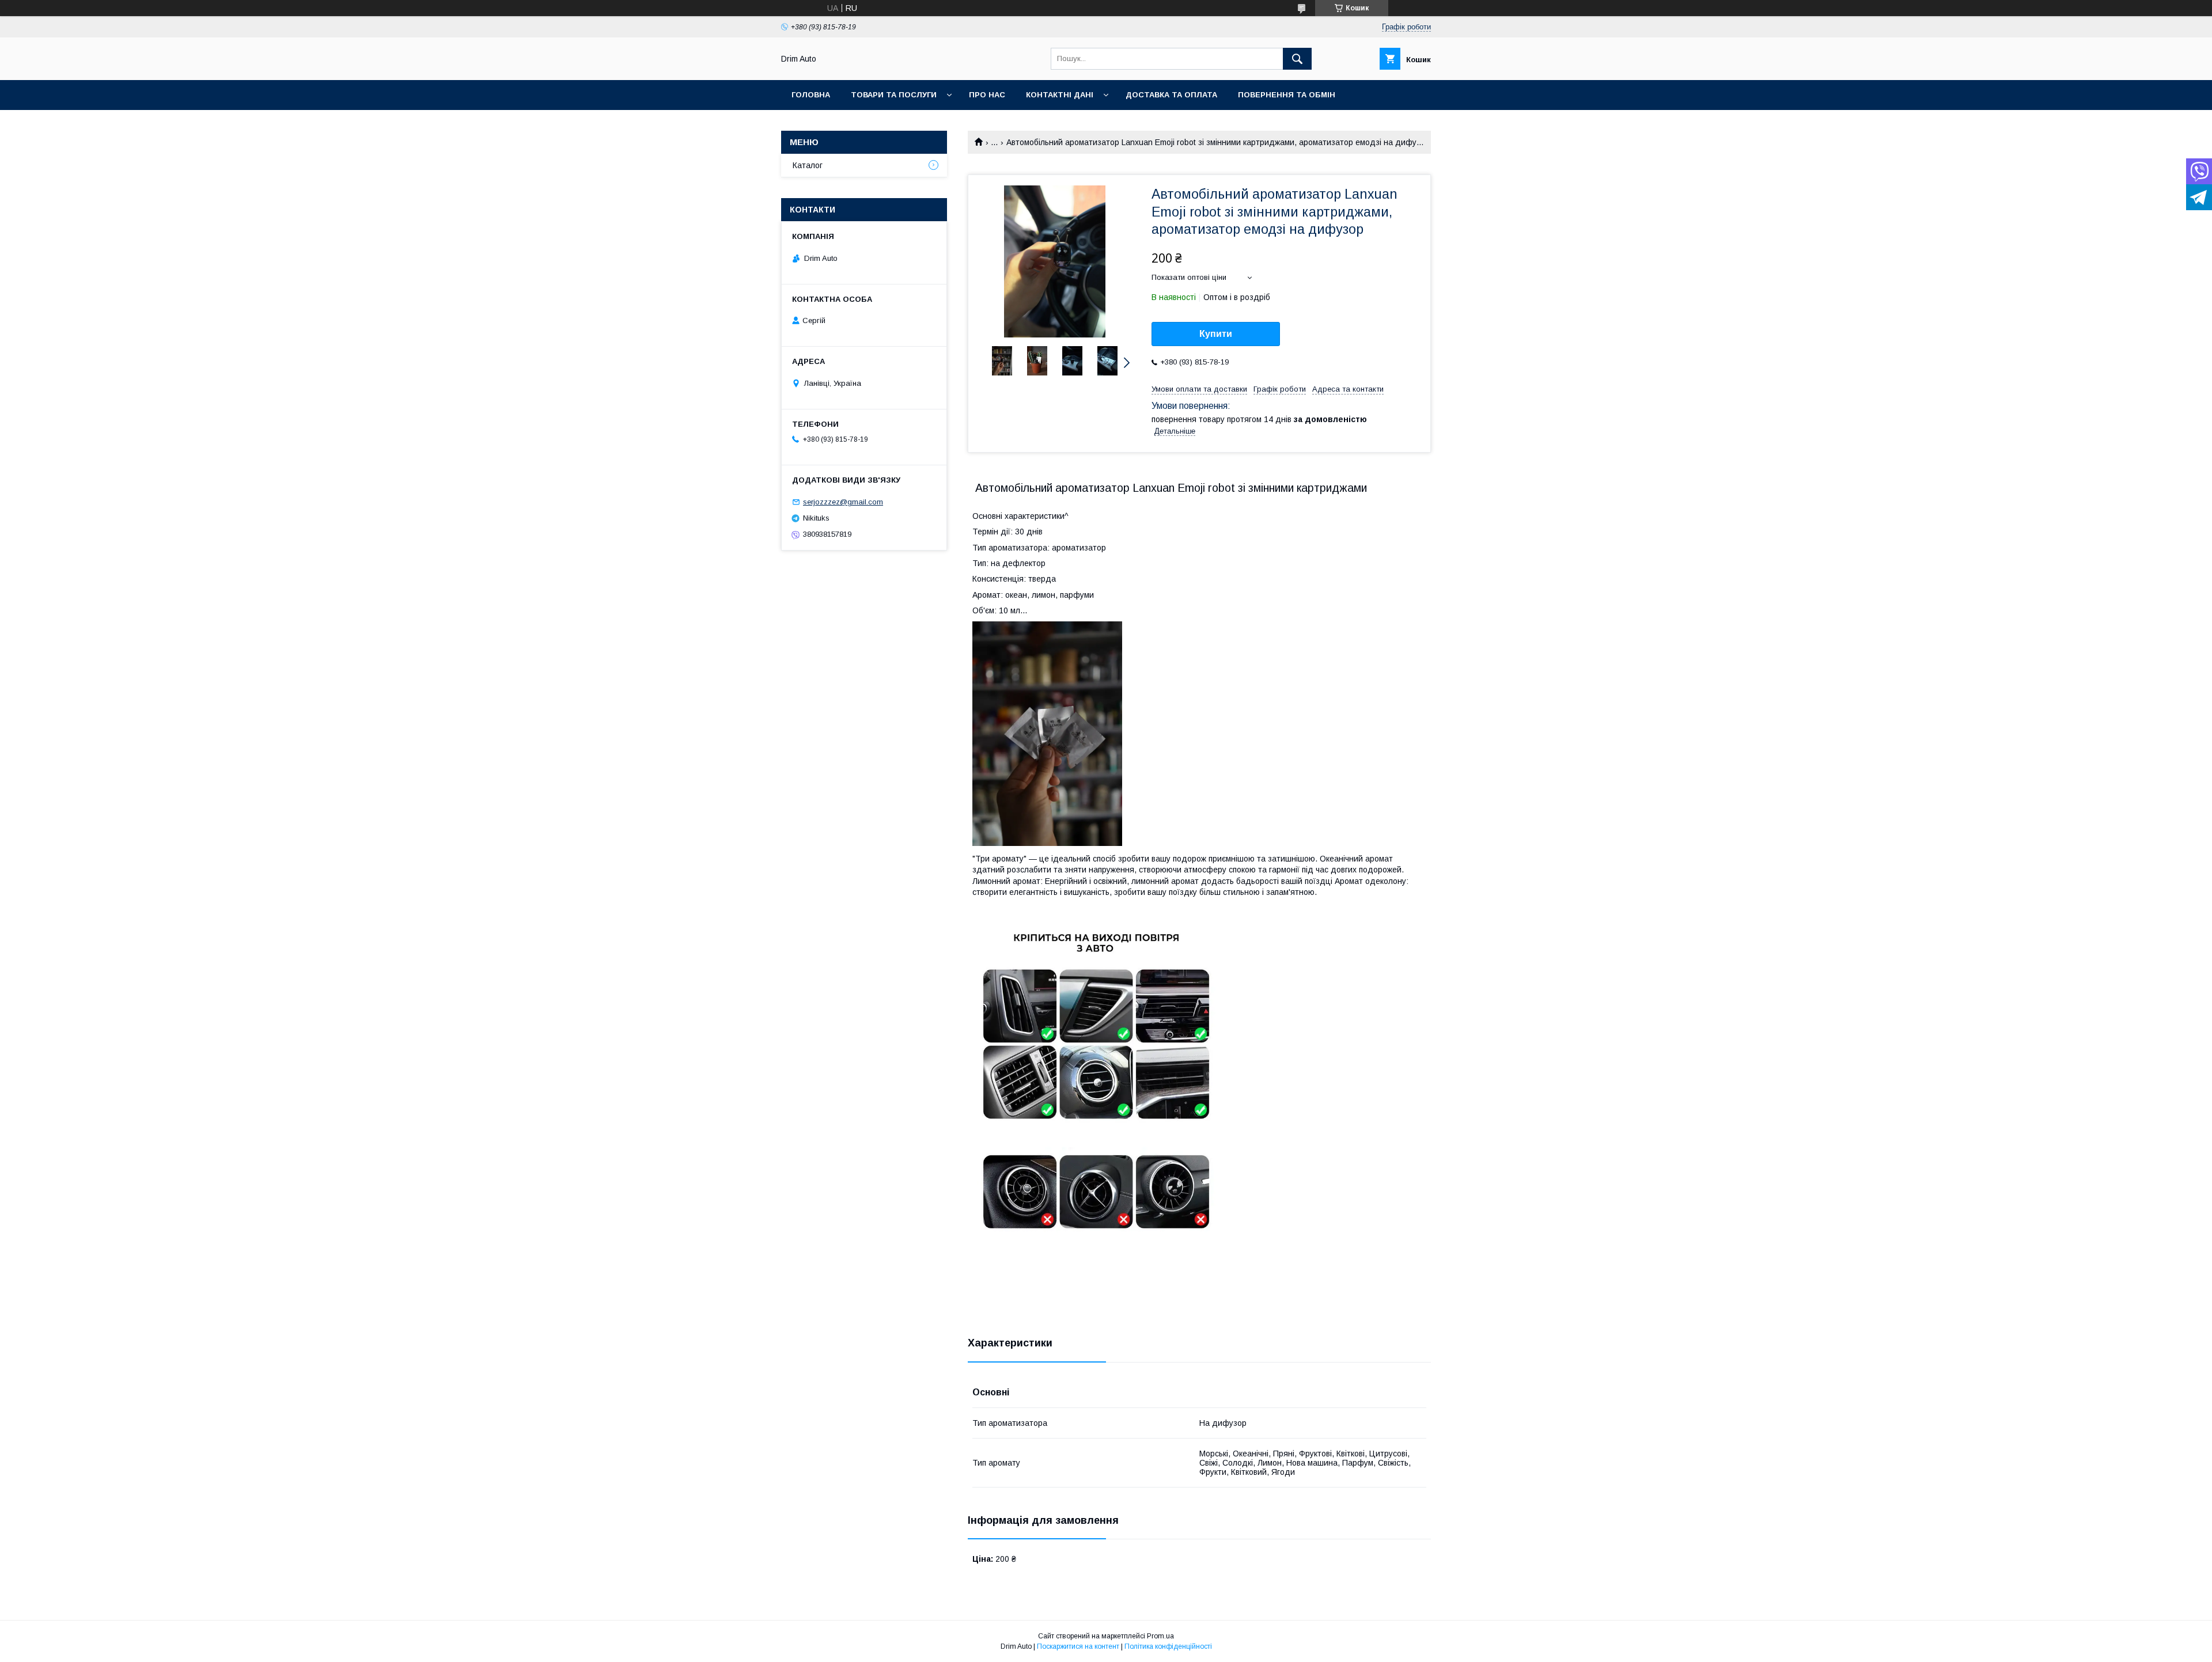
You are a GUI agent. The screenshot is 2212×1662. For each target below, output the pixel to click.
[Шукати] (1297, 59)
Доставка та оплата (1171, 95)
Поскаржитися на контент (1078, 1646)
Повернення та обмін (1287, 95)
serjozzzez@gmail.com (843, 502)
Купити (1216, 334)
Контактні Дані (1060, 95)
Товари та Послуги (894, 95)
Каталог (808, 165)
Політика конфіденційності (1168, 1646)
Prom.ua (1160, 1636)
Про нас (987, 95)
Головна (811, 95)
